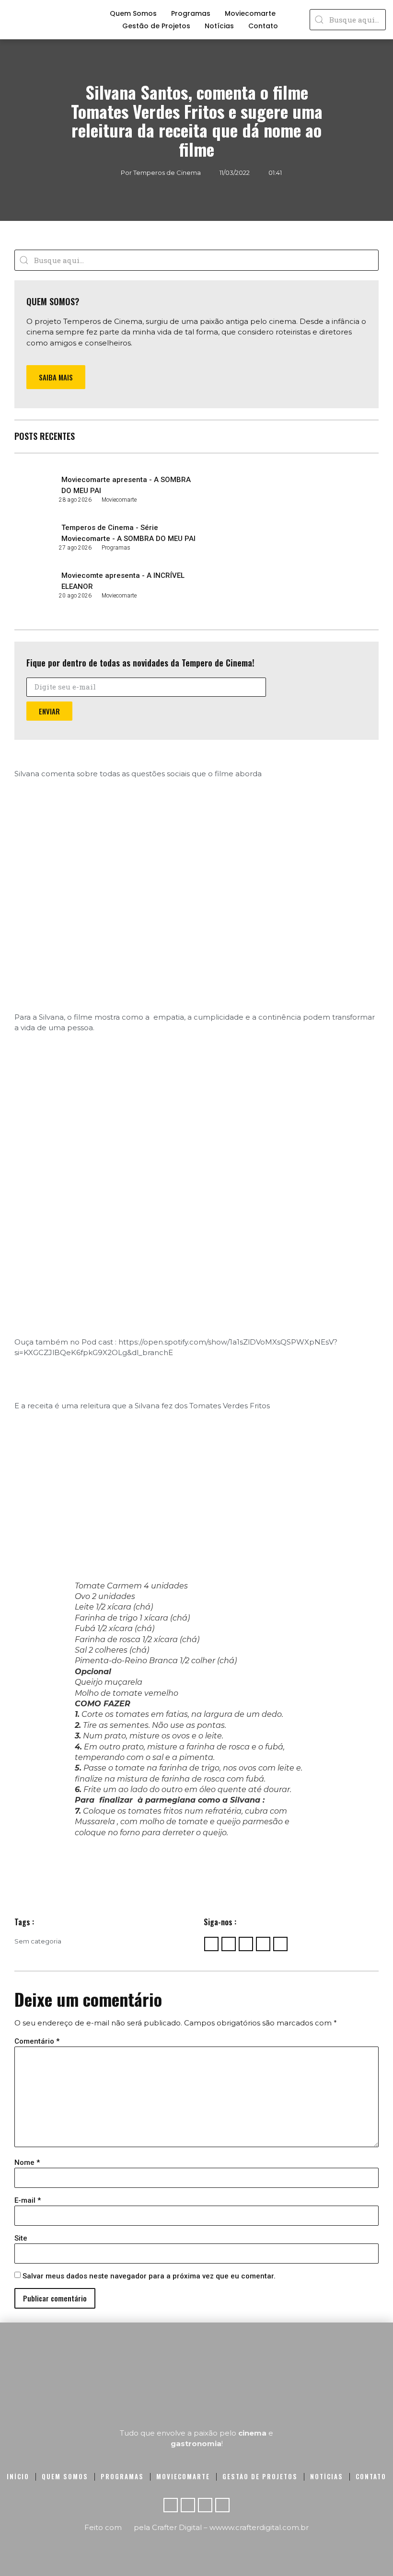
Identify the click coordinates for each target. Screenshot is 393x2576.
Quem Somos (133, 13)
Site (21, 2238)
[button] (56, 377)
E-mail (28, 2201)
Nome (27, 2163)
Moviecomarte (250, 13)
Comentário (37, 2041)
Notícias (219, 26)
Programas (191, 13)
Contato (263, 26)
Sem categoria (38, 1941)
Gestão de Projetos (156, 26)
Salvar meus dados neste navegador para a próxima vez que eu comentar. (149, 2276)
